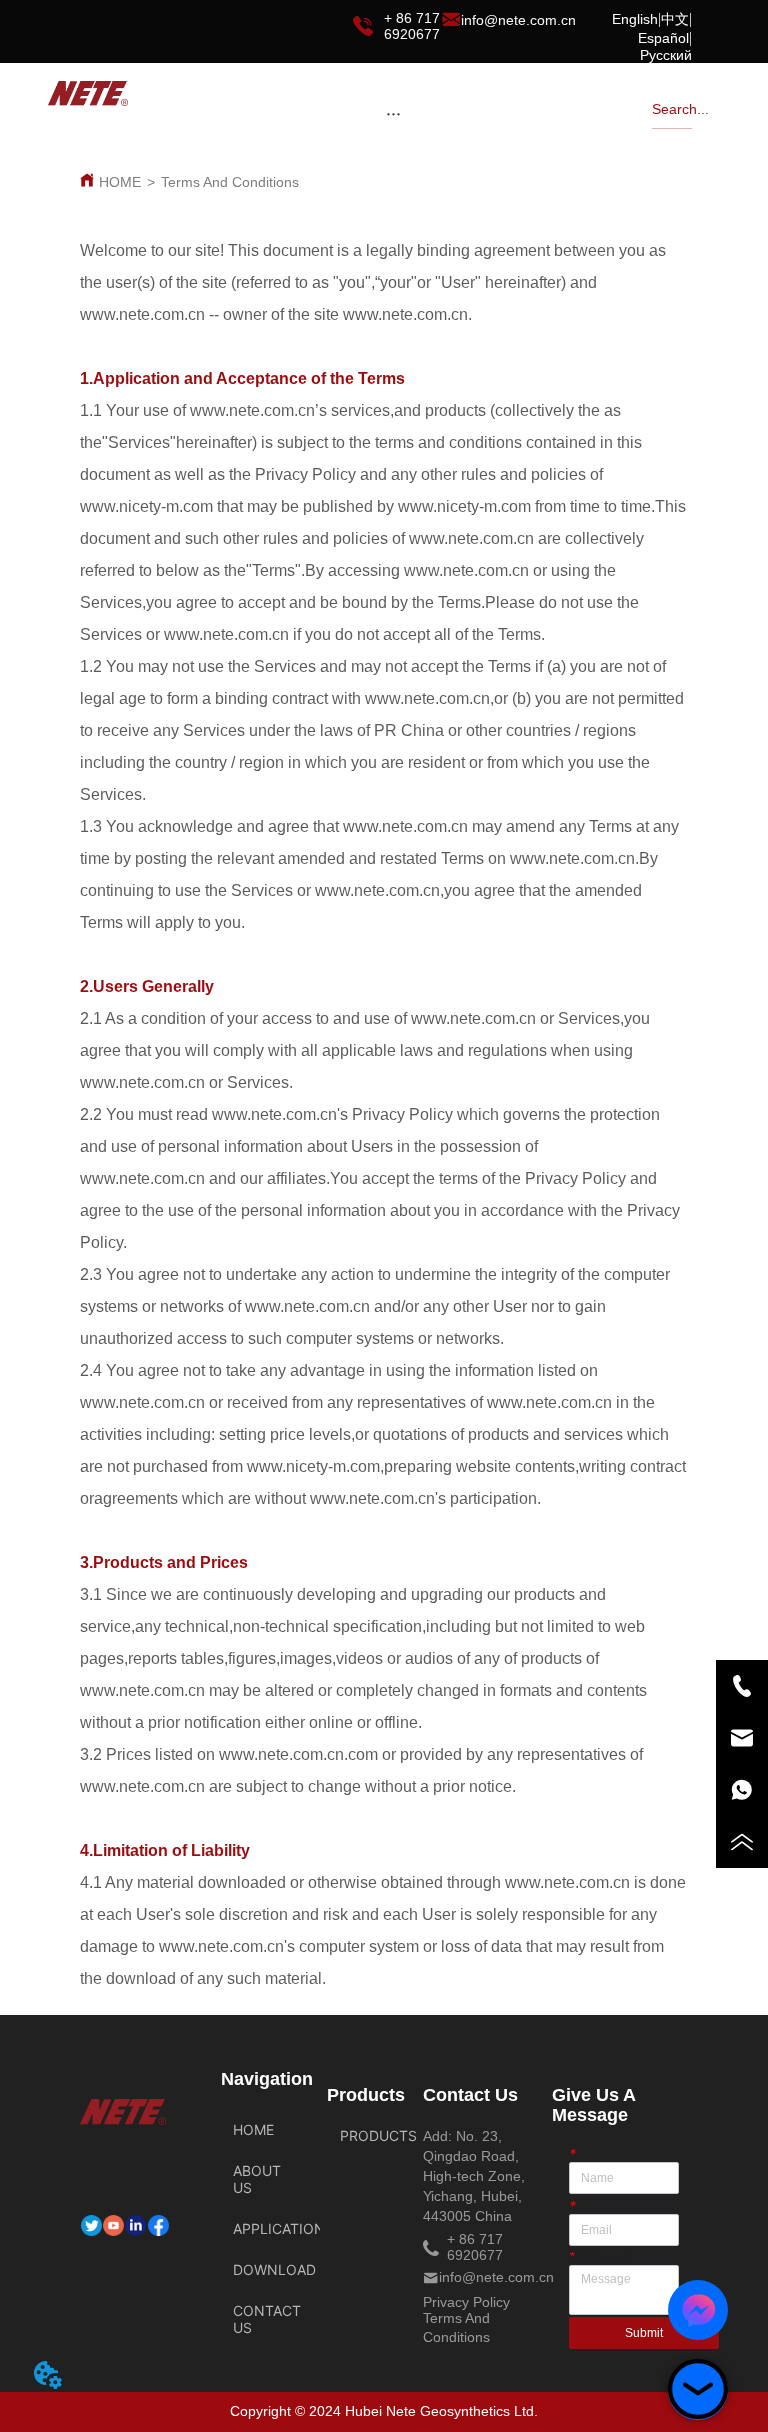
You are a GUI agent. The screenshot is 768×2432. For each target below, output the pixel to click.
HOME (120, 182)
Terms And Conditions (230, 182)
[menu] (393, 113)
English (635, 19)
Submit (644, 2333)
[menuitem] (393, 113)
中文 (675, 19)
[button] (393, 113)
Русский (666, 55)
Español (663, 38)
